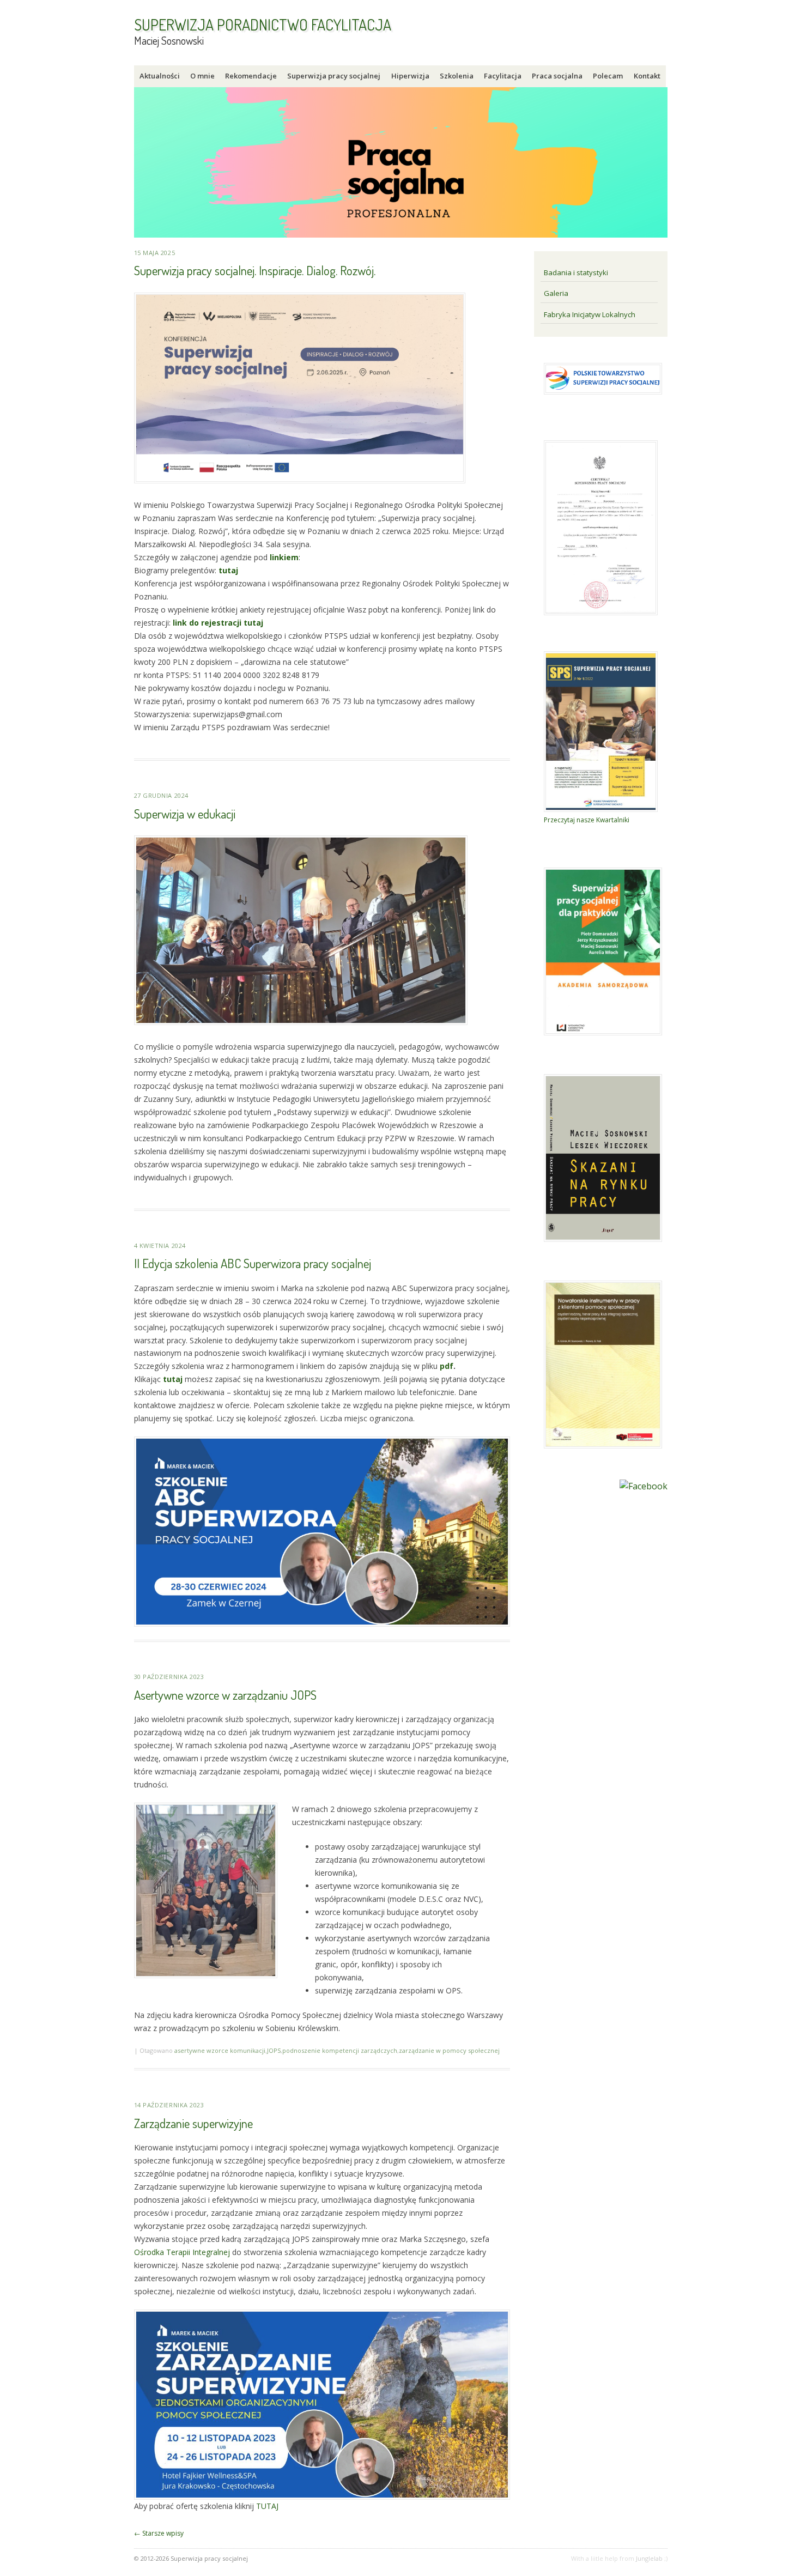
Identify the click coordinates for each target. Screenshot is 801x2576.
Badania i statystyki (576, 272)
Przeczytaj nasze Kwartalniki (587, 820)
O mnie (202, 76)
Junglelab (649, 2558)
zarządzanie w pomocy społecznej (449, 2050)
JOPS (274, 2050)
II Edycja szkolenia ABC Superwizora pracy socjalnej (253, 1263)
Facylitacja (503, 76)
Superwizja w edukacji (185, 813)
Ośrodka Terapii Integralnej (182, 2252)
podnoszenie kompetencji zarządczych (340, 2050)
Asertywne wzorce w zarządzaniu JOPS (225, 1695)
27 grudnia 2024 (161, 795)
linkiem (284, 557)
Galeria (556, 293)
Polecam (608, 76)
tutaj (228, 570)
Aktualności (160, 76)
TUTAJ (267, 2506)
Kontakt (647, 76)
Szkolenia (457, 76)
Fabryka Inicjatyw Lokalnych (590, 314)
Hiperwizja (410, 76)
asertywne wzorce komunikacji (220, 2050)
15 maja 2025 (155, 253)
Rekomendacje (251, 76)
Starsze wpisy (159, 2533)
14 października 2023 (169, 2105)
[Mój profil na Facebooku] (644, 1486)
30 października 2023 (169, 1677)
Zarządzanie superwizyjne (193, 2123)
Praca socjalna (557, 76)
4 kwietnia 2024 (160, 1245)
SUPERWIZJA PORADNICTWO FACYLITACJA (263, 25)
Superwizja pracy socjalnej (334, 76)
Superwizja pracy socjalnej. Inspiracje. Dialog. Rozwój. (255, 270)
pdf (447, 1366)
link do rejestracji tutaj (218, 623)
